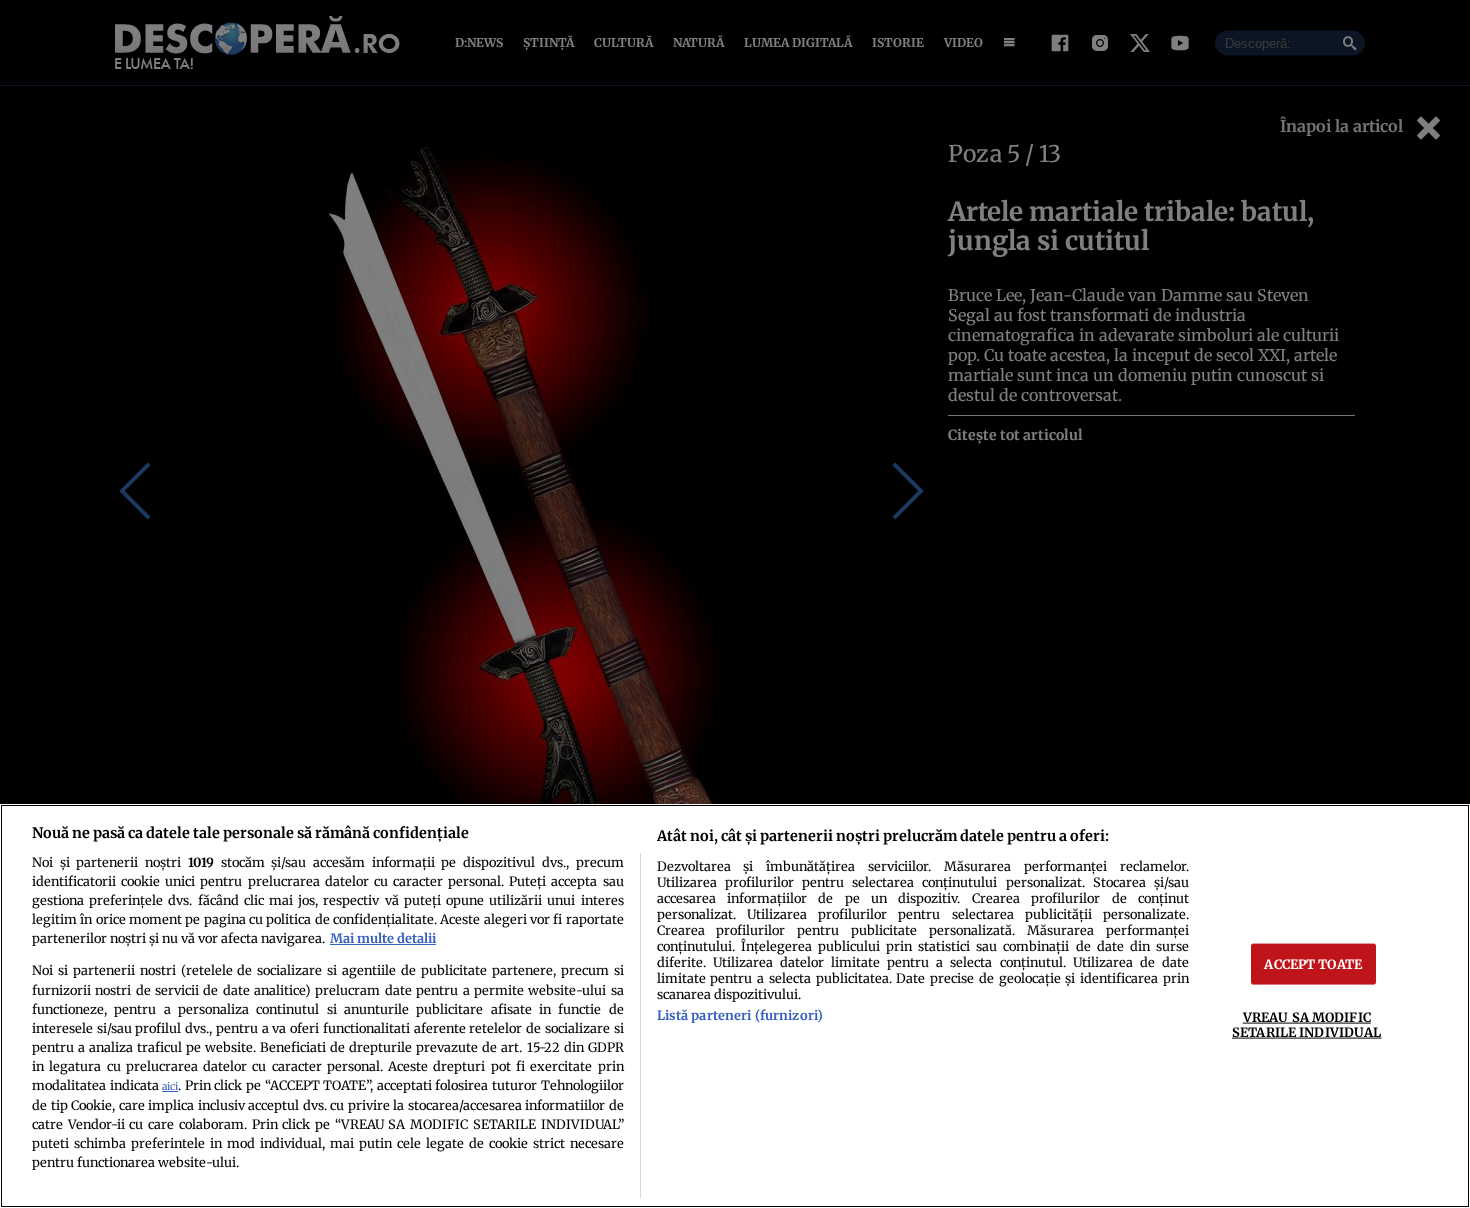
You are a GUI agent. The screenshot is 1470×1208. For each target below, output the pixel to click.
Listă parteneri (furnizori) (740, 1015)
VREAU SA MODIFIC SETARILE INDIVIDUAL (1306, 1024)
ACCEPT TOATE (1313, 964)
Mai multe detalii (383, 938)
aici (170, 1086)
